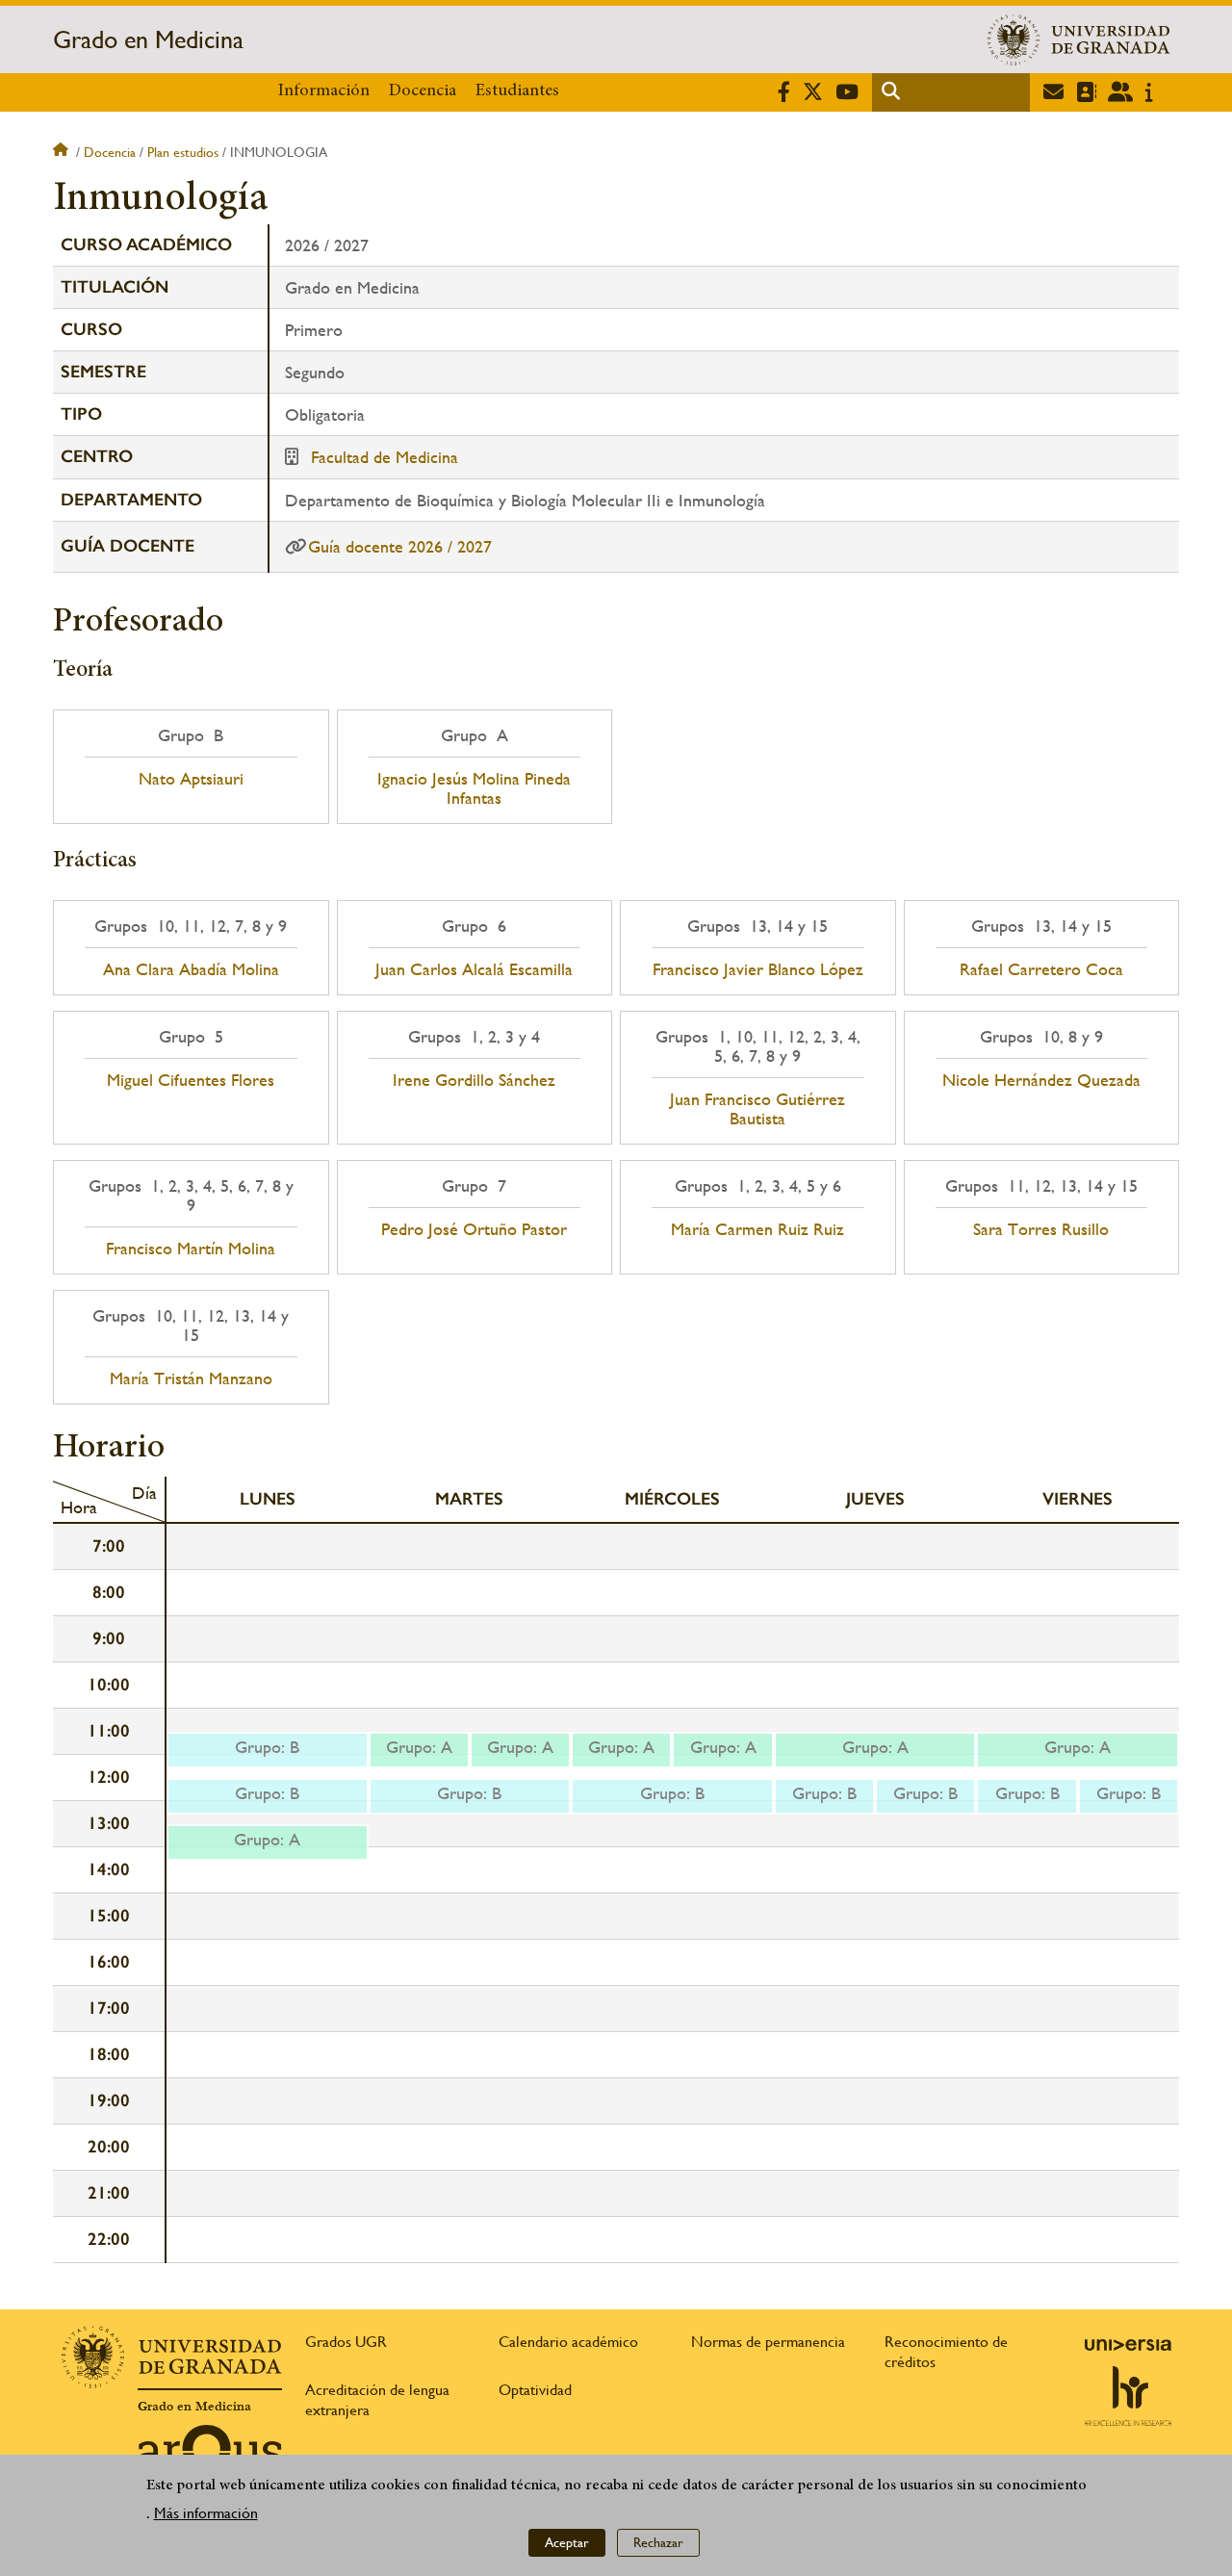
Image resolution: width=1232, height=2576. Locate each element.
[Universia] (1128, 2345)
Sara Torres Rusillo (1041, 1229)
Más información (206, 2513)
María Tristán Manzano (191, 1378)
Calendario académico (568, 2342)
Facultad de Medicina (385, 457)
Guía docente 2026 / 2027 (400, 546)
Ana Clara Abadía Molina (191, 969)
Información (324, 91)
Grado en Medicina (148, 39)
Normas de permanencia (768, 2342)
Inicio (63, 152)
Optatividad (535, 2390)
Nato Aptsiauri (191, 779)
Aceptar (567, 2542)
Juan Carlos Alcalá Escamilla (474, 969)
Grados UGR (346, 2342)
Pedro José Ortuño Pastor (474, 1229)
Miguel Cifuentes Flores (191, 1080)
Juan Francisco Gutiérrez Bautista (757, 1109)
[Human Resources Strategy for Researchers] (1128, 2396)
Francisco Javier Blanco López (758, 969)
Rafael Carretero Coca (1041, 969)
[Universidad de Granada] (1079, 39)
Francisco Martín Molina (191, 1249)
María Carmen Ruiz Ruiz (757, 1229)
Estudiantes (517, 91)
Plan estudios (183, 152)
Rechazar (658, 2542)
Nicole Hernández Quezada (1041, 1080)
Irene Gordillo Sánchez (474, 1080)
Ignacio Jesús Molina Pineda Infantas (474, 788)
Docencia (423, 91)
